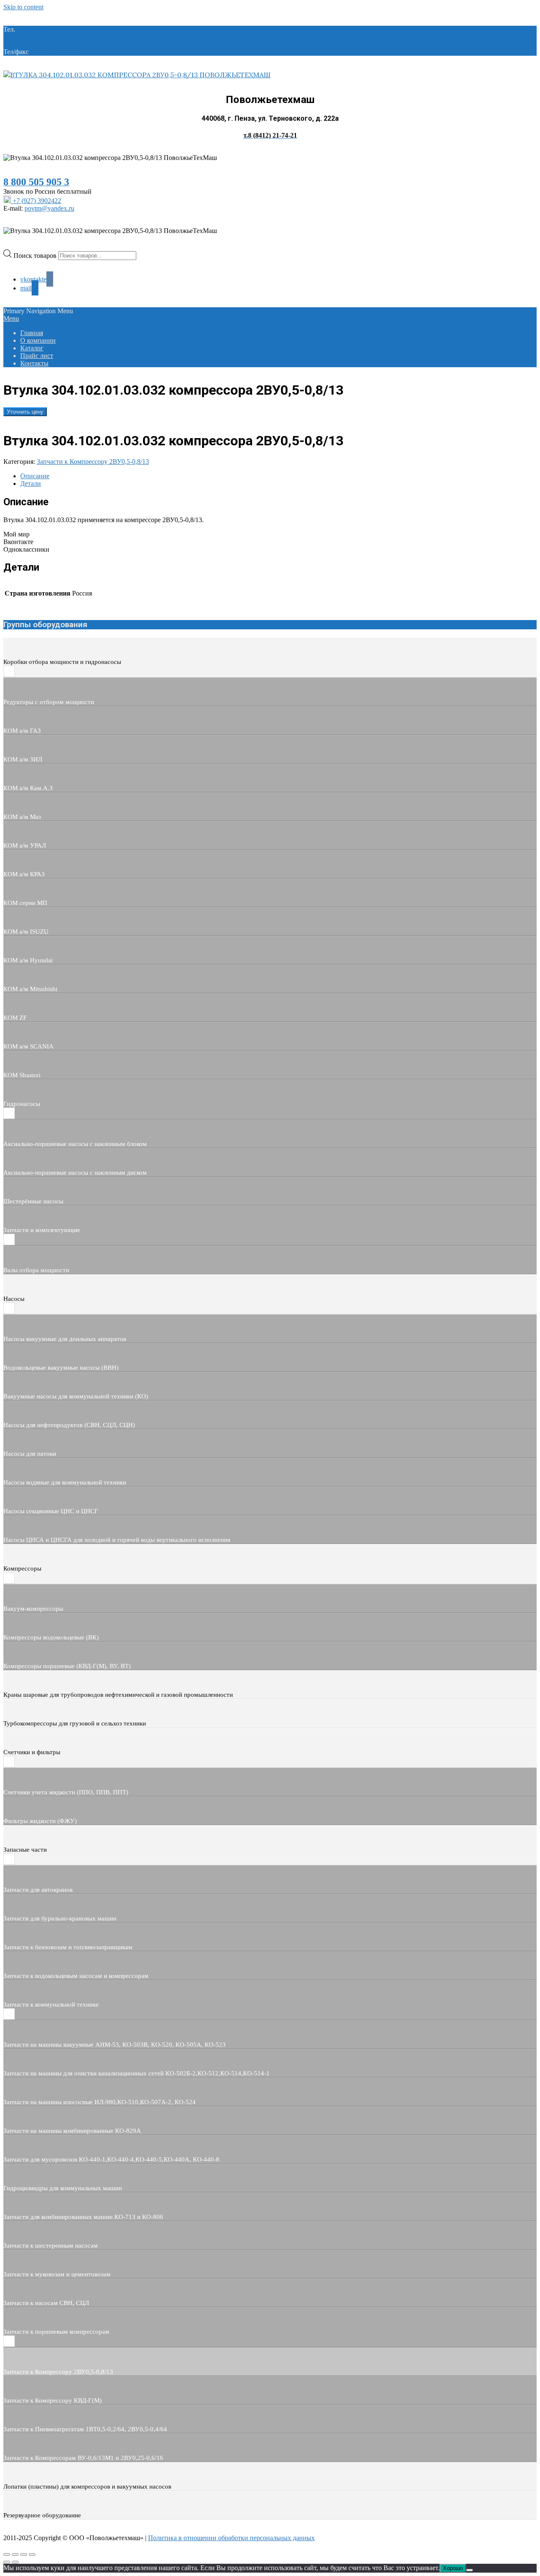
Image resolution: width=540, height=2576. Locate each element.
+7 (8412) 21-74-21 (43, 29)
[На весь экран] (15, 2554)
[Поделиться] (24, 2554)
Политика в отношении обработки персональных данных (231, 2538)
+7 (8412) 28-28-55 (57, 52)
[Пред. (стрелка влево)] (7, 2562)
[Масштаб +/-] (7, 2554)
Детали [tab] (31, 484)
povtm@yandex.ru (49, 208)
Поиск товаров (36, 255)
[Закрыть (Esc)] (32, 2554)
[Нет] (470, 2570)
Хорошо (453, 2568)
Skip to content (23, 7)
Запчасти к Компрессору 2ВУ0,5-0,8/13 (93, 462)
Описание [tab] (35, 476)
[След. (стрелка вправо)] (15, 2562)
